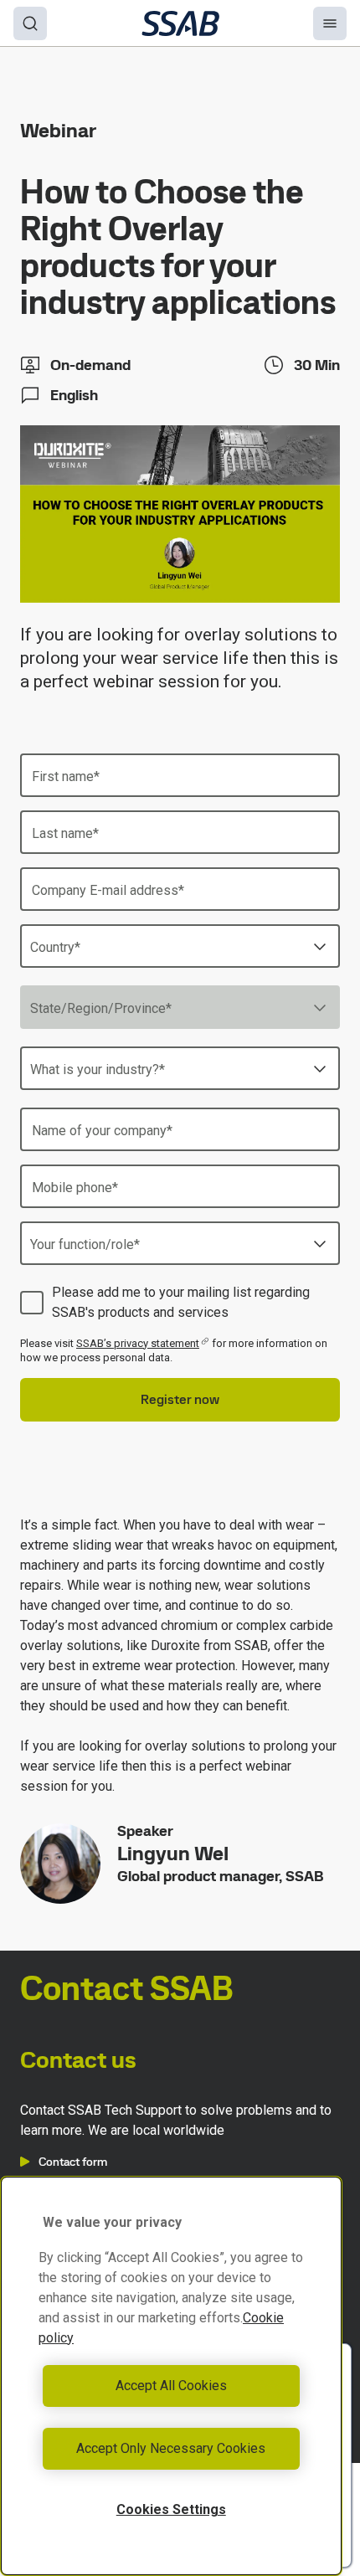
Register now (180, 1399)
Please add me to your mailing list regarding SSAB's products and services (181, 1302)
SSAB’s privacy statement (138, 1343)
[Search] (30, 23)
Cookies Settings (171, 2509)
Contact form (73, 2162)
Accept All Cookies (171, 2386)
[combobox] (180, 946)
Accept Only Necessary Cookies (171, 2448)
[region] (171, 2376)
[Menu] (330, 23)
